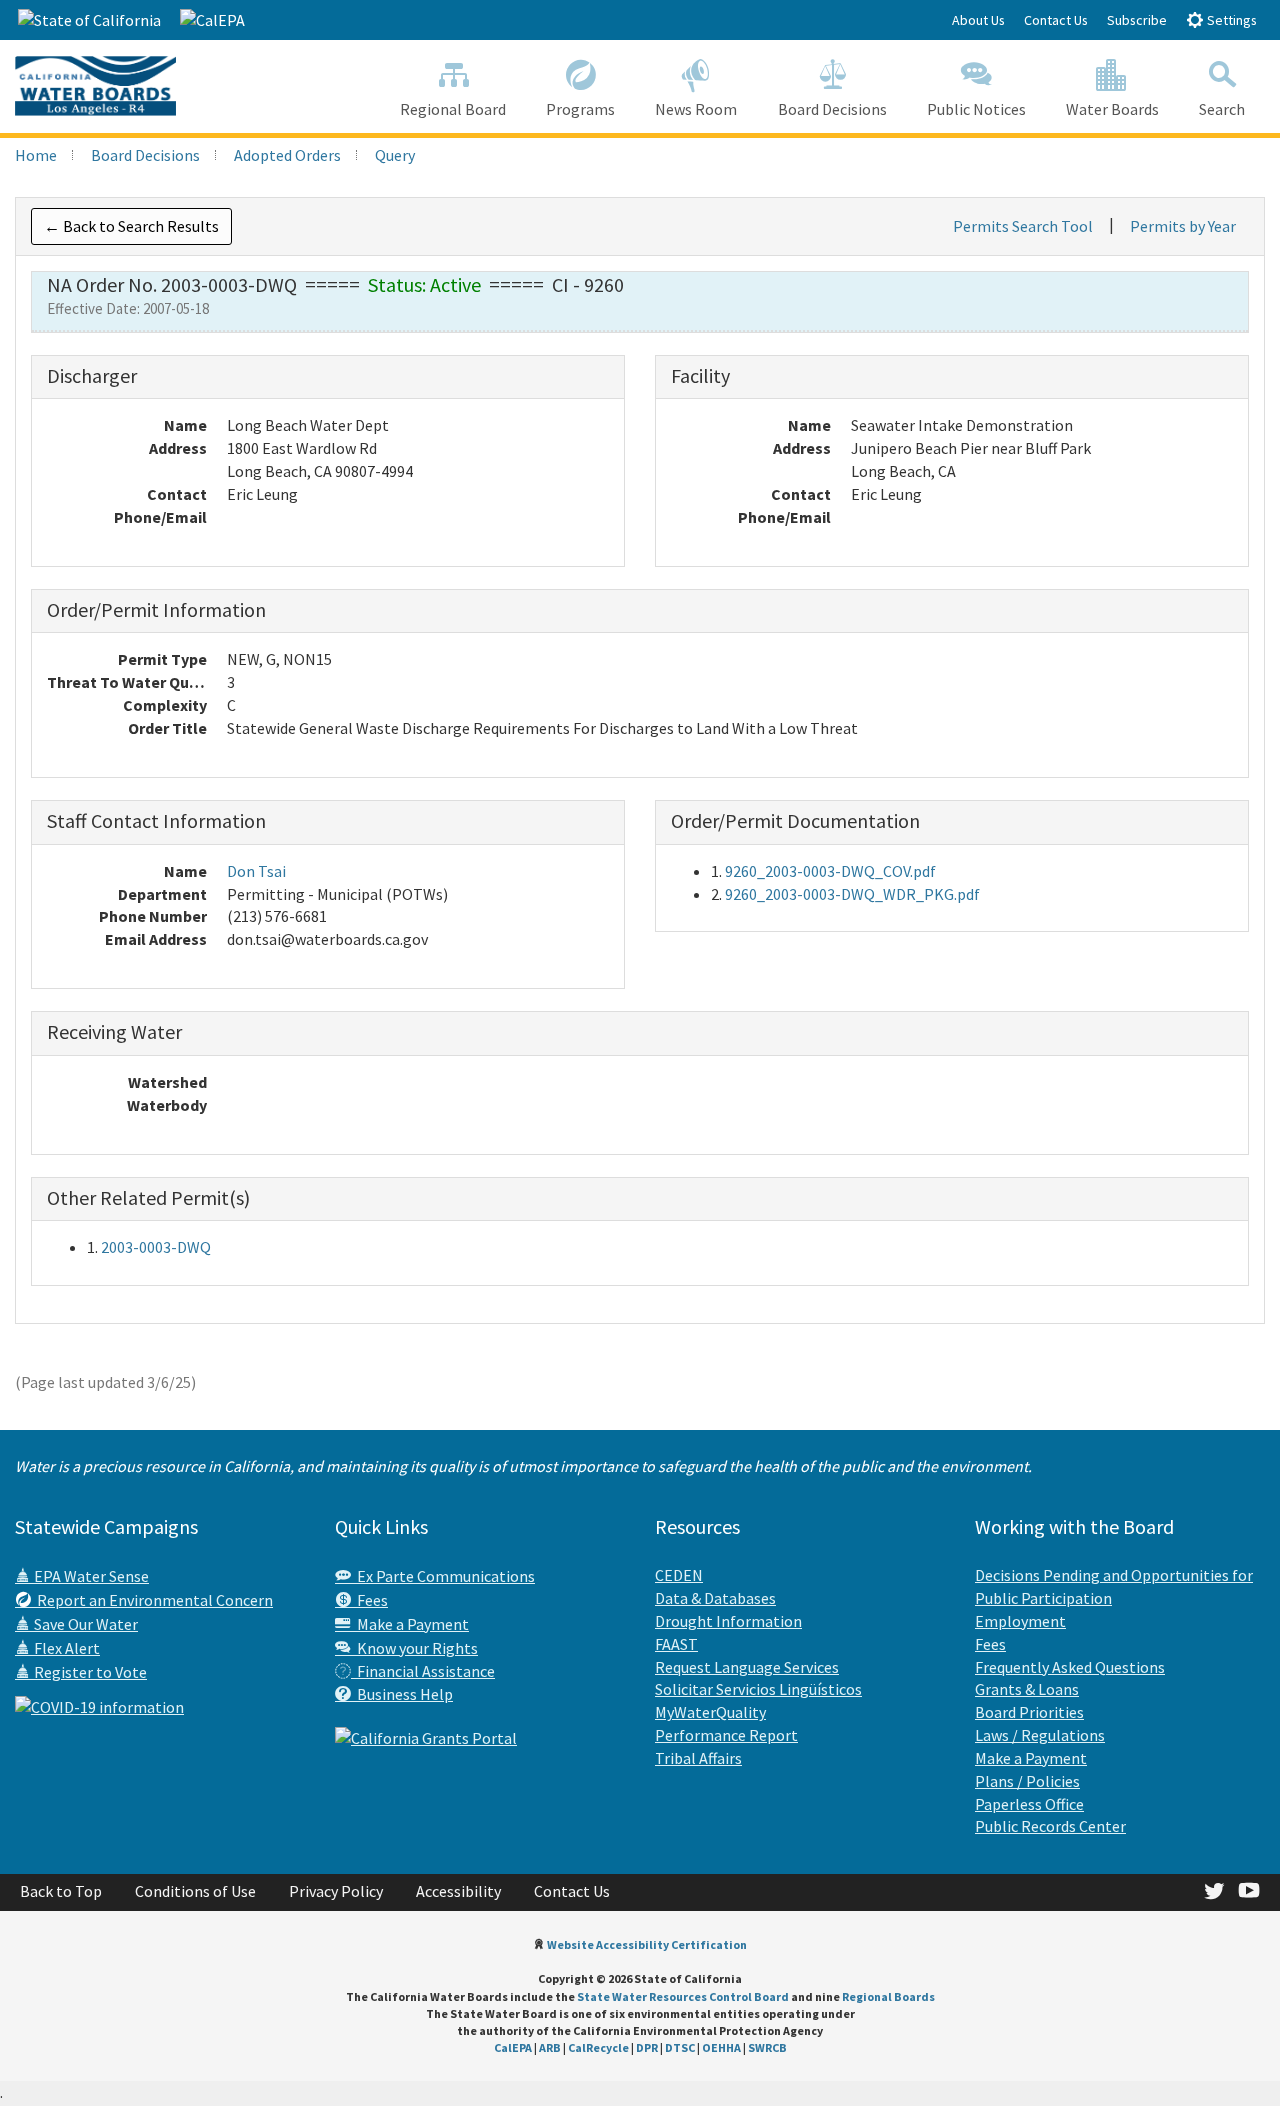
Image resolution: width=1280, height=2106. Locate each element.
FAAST (676, 1644)
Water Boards (1112, 109)
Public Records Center (1050, 1826)
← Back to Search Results (131, 226)
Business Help (402, 1694)
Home (36, 155)
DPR (647, 2047)
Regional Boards (888, 1996)
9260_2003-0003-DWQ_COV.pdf (830, 871)
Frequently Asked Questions (1070, 1667)
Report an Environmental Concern (152, 1600)
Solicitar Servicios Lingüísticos (758, 1689)
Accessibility (458, 1891)
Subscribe (1137, 20)
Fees (369, 1600)
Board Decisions (832, 109)
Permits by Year (1183, 226)
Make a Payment (410, 1624)
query (395, 155)
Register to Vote (89, 1672)
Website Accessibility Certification (647, 1944)
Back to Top (61, 1891)
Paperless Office (1029, 1804)
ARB (550, 2047)
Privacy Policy (336, 1891)
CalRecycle (598, 2047)
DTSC (680, 2047)
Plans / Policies (1027, 1781)
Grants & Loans (1027, 1689)
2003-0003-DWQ (156, 1247)
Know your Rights (414, 1648)
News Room (696, 109)
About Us (978, 20)
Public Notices (976, 109)
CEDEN (679, 1575)
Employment (1020, 1621)
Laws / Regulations (1040, 1735)
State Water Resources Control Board (683, 1996)
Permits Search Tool (1023, 226)
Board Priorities (1029, 1712)
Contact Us (1056, 20)
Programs (580, 109)
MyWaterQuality (710, 1712)
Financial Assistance (423, 1671)
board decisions (145, 155)
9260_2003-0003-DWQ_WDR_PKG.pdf (852, 894)
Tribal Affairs (698, 1758)
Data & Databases (715, 1598)
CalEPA (513, 2047)
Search (1222, 109)
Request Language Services (747, 1667)
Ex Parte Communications (443, 1576)
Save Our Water (84, 1624)
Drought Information (728, 1621)
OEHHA (721, 2047)
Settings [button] (1230, 20)
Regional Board (453, 109)
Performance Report (726, 1735)
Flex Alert (65, 1648)
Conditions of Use (195, 1891)
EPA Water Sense (90, 1576)
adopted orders (287, 155)
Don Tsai (256, 871)
